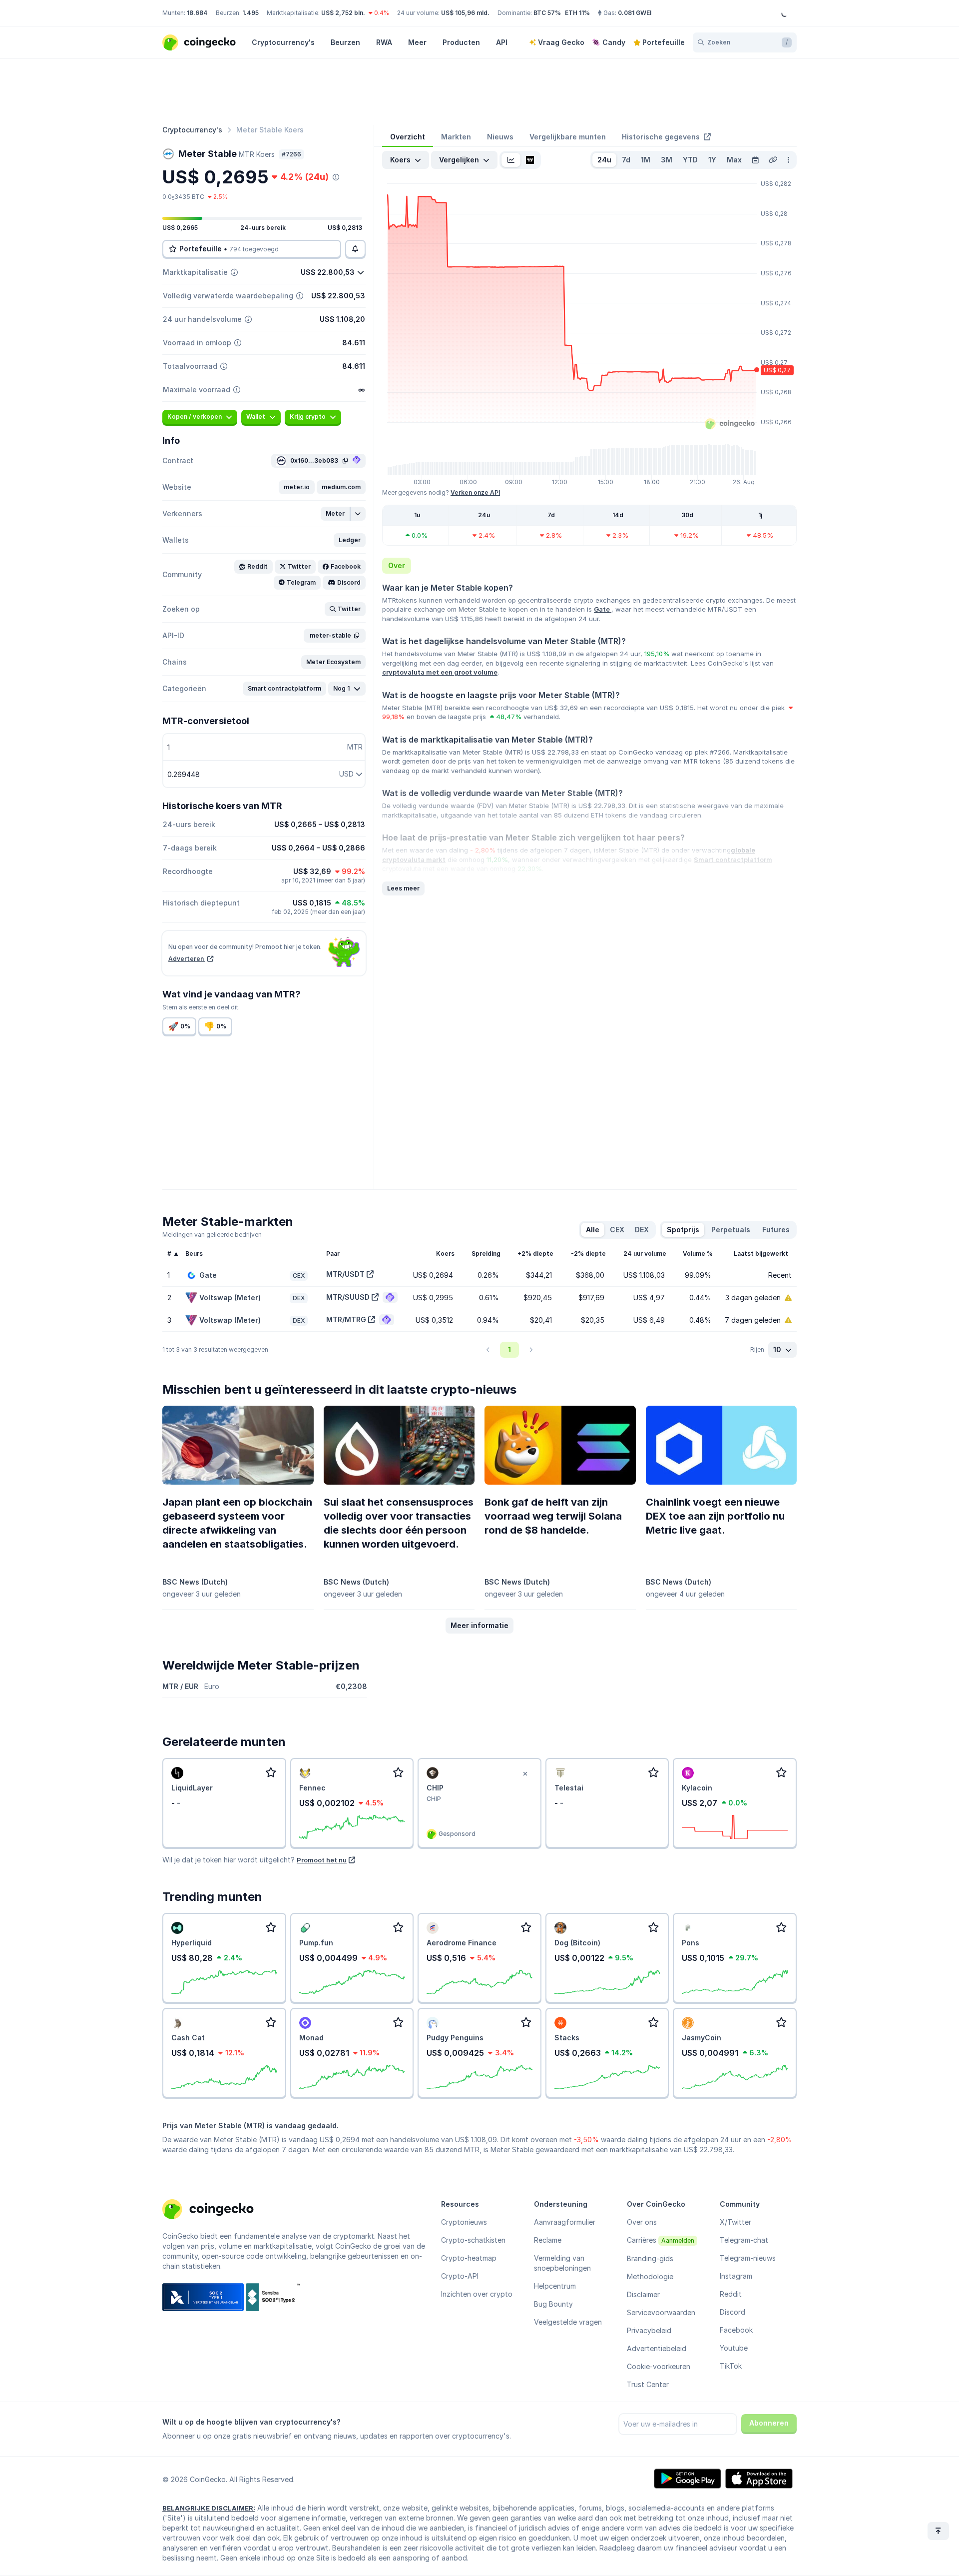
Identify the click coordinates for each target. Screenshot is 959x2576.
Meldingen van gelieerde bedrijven (212, 1235)
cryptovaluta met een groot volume (440, 672)
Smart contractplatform (733, 859)
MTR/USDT (345, 1274)
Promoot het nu (322, 1860)
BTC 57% (547, 13)
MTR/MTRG (346, 1319)
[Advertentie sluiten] (525, 1774)
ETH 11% (577, 13)
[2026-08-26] (755, 160)
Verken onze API (475, 492)
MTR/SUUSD (348, 1297)
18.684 (197, 13)
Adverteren (187, 959)
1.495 (250, 13)
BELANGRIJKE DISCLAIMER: (209, 2508)
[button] (297, 487)
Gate (603, 609)
